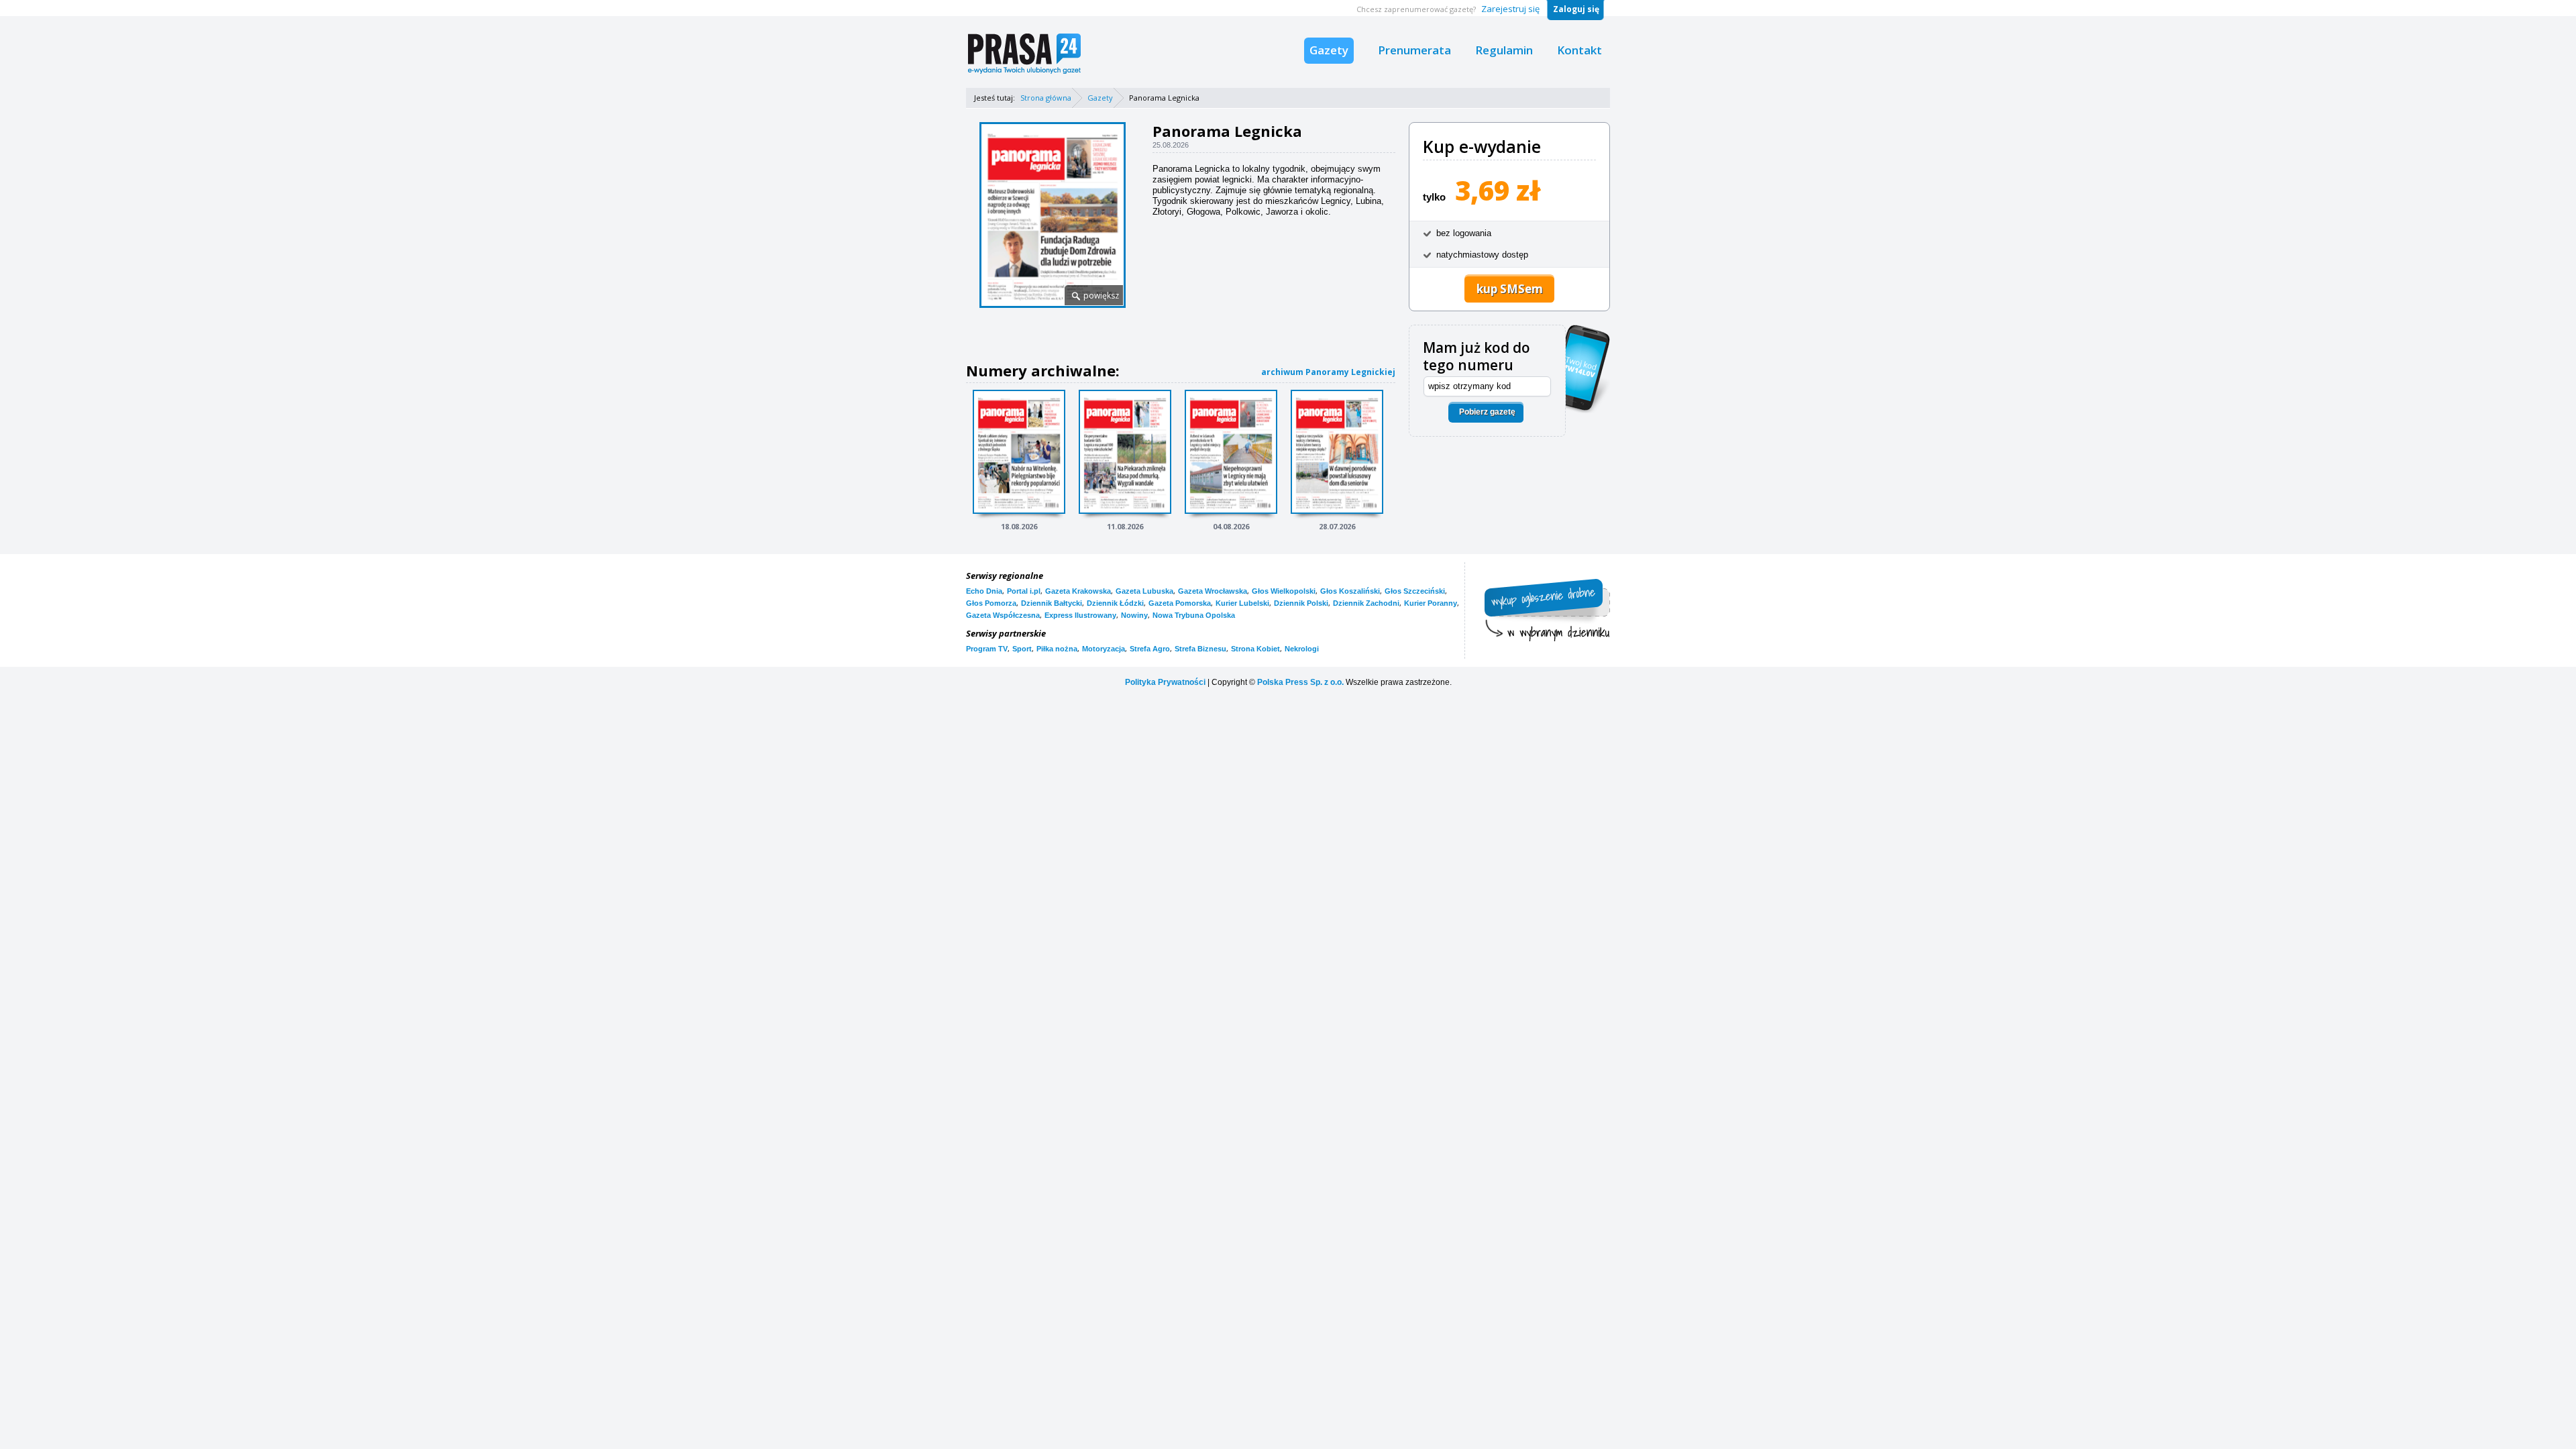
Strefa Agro (1150, 649)
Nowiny (1134, 615)
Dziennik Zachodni (1366, 603)
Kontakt (1579, 50)
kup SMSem (1510, 289)
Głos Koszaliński (1350, 591)
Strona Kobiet (1255, 649)
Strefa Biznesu (1200, 649)
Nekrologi (1302, 649)
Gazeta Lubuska (1144, 591)
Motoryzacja (1104, 649)
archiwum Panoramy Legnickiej (1328, 372)
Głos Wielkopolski (1284, 591)
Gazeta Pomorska (1180, 603)
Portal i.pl (1024, 591)
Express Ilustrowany (1080, 615)
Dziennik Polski (1301, 603)
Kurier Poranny (1431, 603)
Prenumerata (1414, 50)
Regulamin (1504, 50)
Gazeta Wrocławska (1213, 591)
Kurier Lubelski (1242, 603)
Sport (1022, 649)
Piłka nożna (1057, 649)
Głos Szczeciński (1415, 591)
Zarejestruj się (1510, 9)
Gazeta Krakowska (1078, 591)
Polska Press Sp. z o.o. (1300, 682)
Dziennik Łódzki (1115, 603)
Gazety (1329, 50)
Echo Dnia (984, 591)
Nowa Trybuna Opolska (1194, 615)
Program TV (987, 649)
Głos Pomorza (991, 603)
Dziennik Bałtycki (1052, 603)
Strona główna (1046, 98)
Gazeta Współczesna (1003, 615)
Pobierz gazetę (1487, 412)
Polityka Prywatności (1165, 682)
